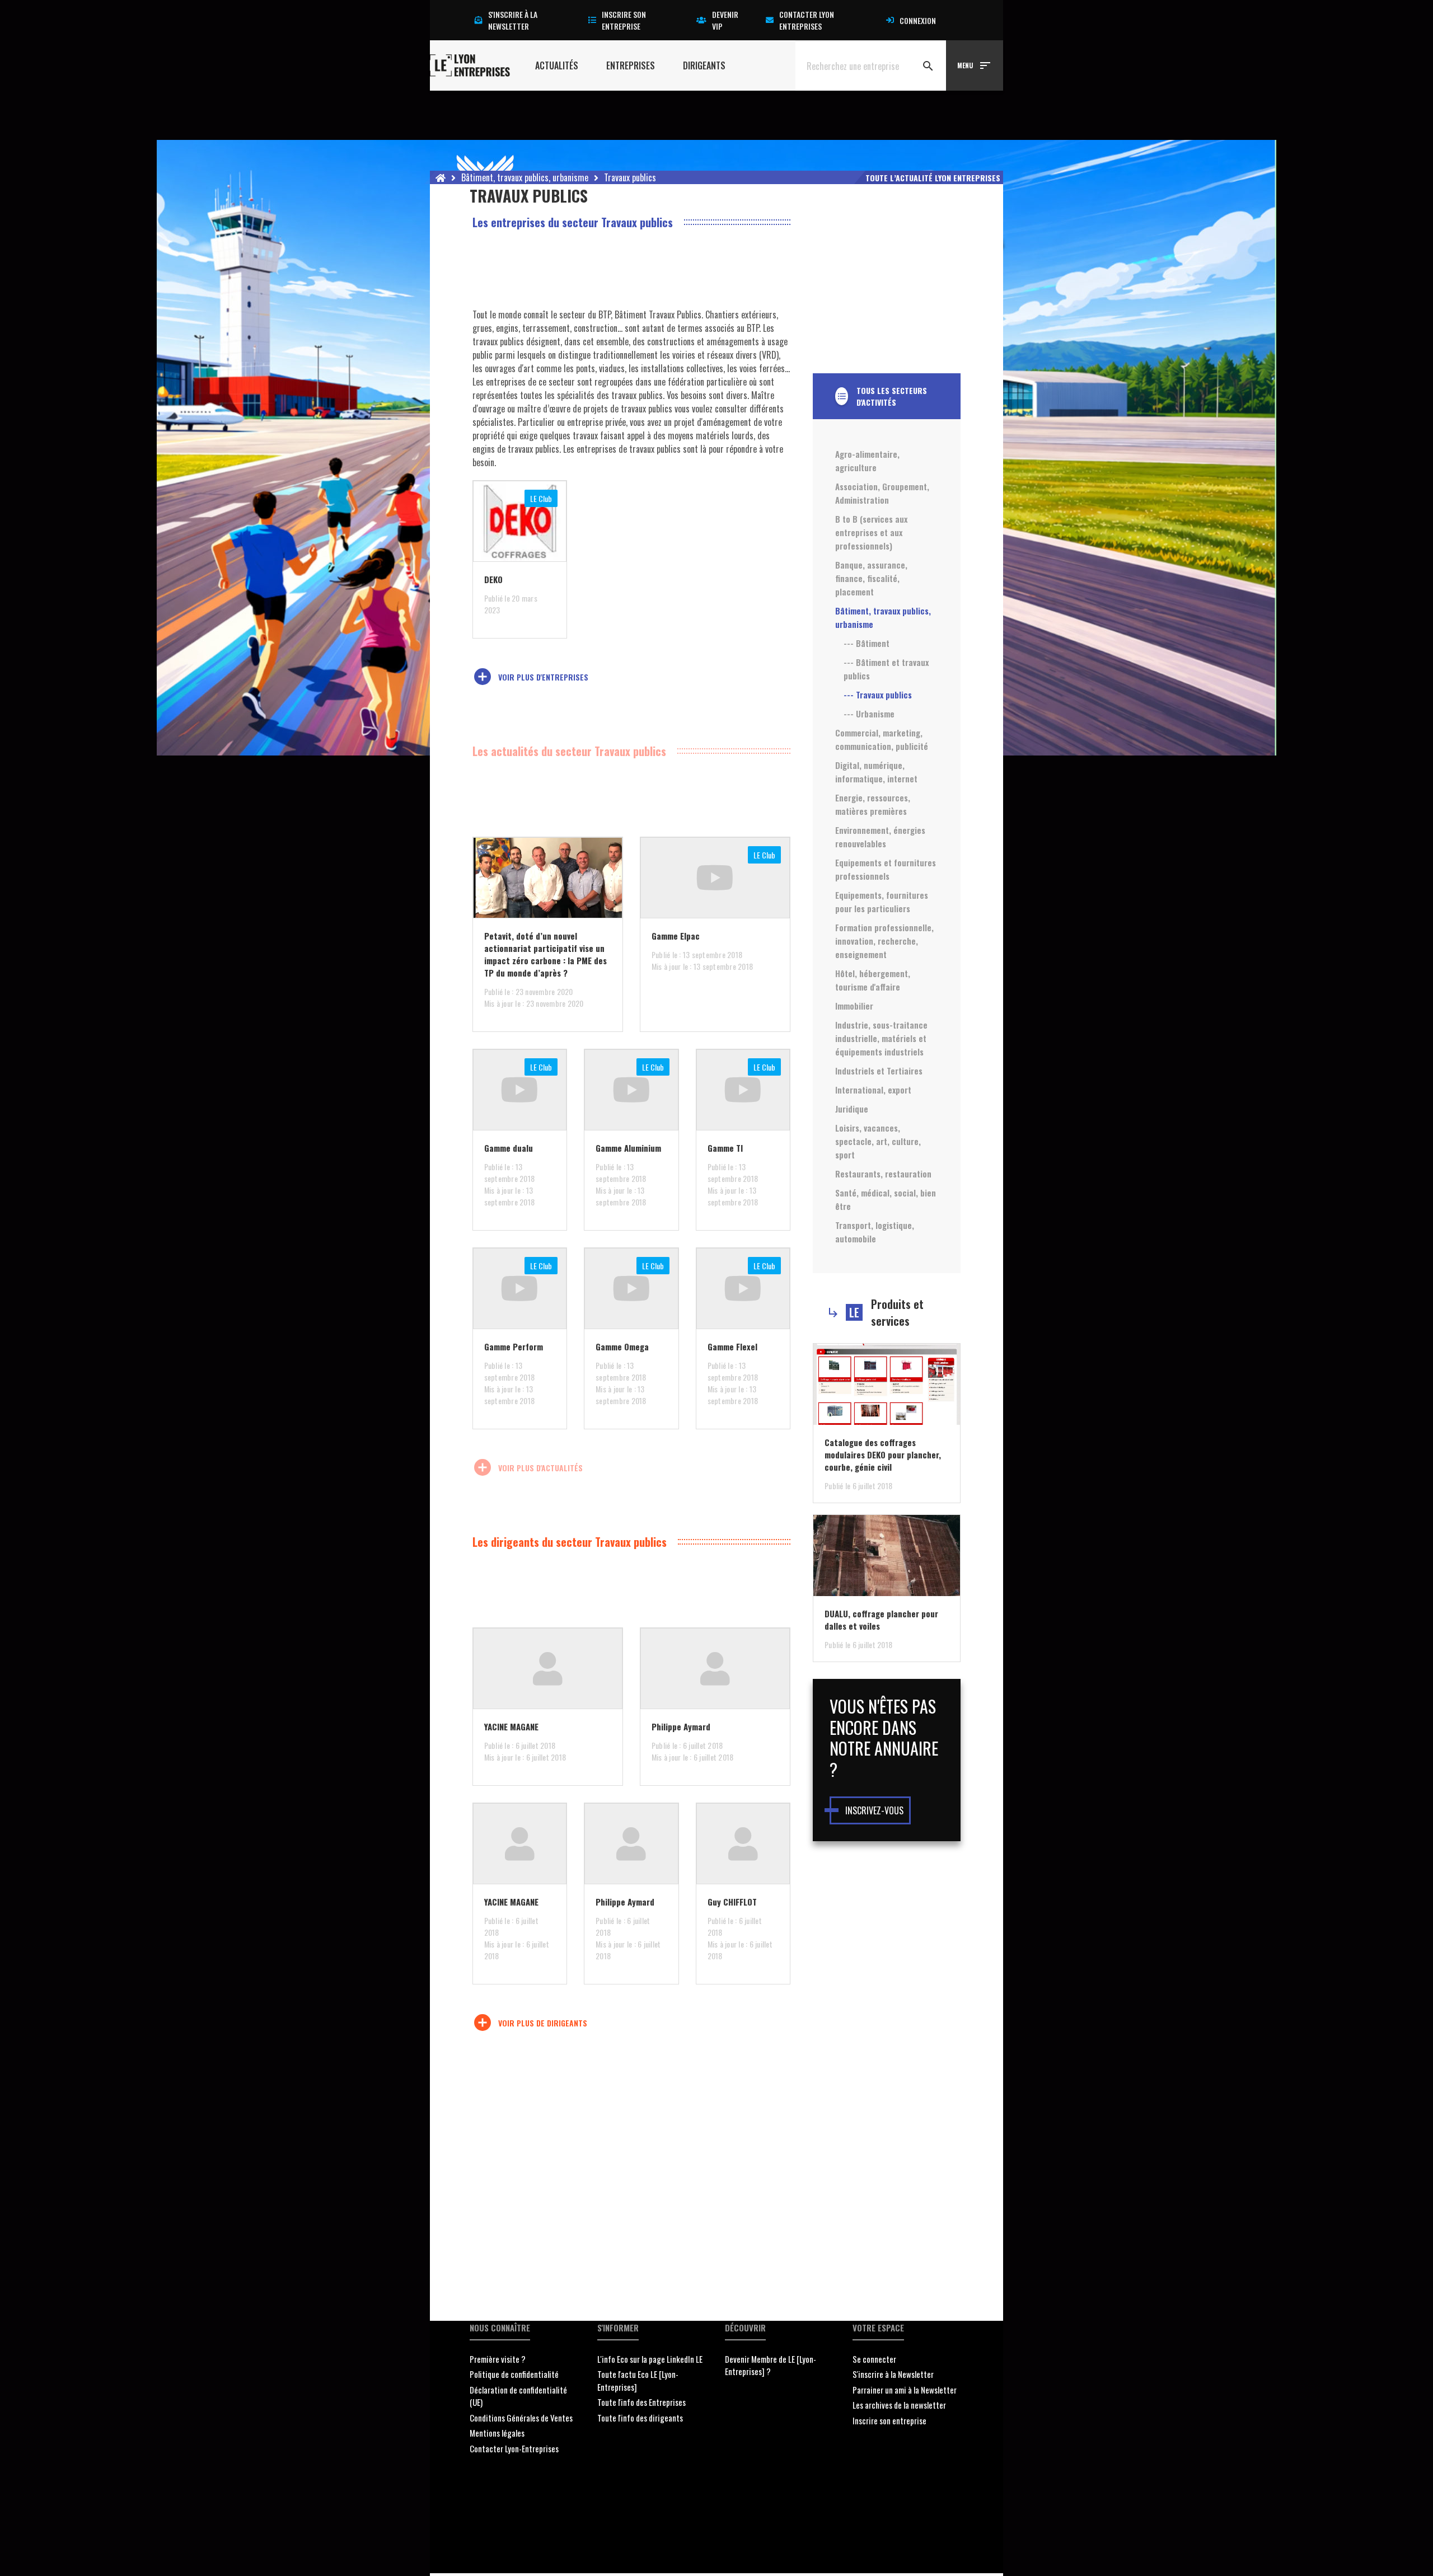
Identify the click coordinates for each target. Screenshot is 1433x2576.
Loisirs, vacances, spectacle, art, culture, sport (878, 1141)
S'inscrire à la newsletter (513, 20)
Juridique (852, 1109)
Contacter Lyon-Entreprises (514, 2448)
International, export (873, 1090)
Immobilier (854, 1006)
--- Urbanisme (869, 714)
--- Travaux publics (878, 695)
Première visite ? (498, 2359)
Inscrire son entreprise (624, 20)
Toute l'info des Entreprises (641, 2402)
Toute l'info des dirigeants (640, 2418)
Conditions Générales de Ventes (521, 2418)
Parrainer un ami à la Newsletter (905, 2390)
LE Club (541, 498)
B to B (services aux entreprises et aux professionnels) (871, 532)
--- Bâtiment (867, 643)
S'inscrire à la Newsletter (893, 2374)
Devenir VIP (725, 20)
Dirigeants (704, 65)
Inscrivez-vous (874, 1810)
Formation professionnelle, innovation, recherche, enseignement (884, 941)
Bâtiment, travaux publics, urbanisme (525, 177)
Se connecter (874, 2359)
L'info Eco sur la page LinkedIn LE (650, 2359)
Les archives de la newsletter (899, 2405)
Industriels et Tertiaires (879, 1071)
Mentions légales (497, 2433)
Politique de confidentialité (514, 2374)
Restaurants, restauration (883, 1174)
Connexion (918, 20)
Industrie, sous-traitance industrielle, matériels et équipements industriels (881, 1038)
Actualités (557, 65)
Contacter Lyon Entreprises (807, 20)
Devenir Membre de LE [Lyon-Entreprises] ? (771, 2365)
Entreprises (631, 65)
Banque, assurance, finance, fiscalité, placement (871, 578)
